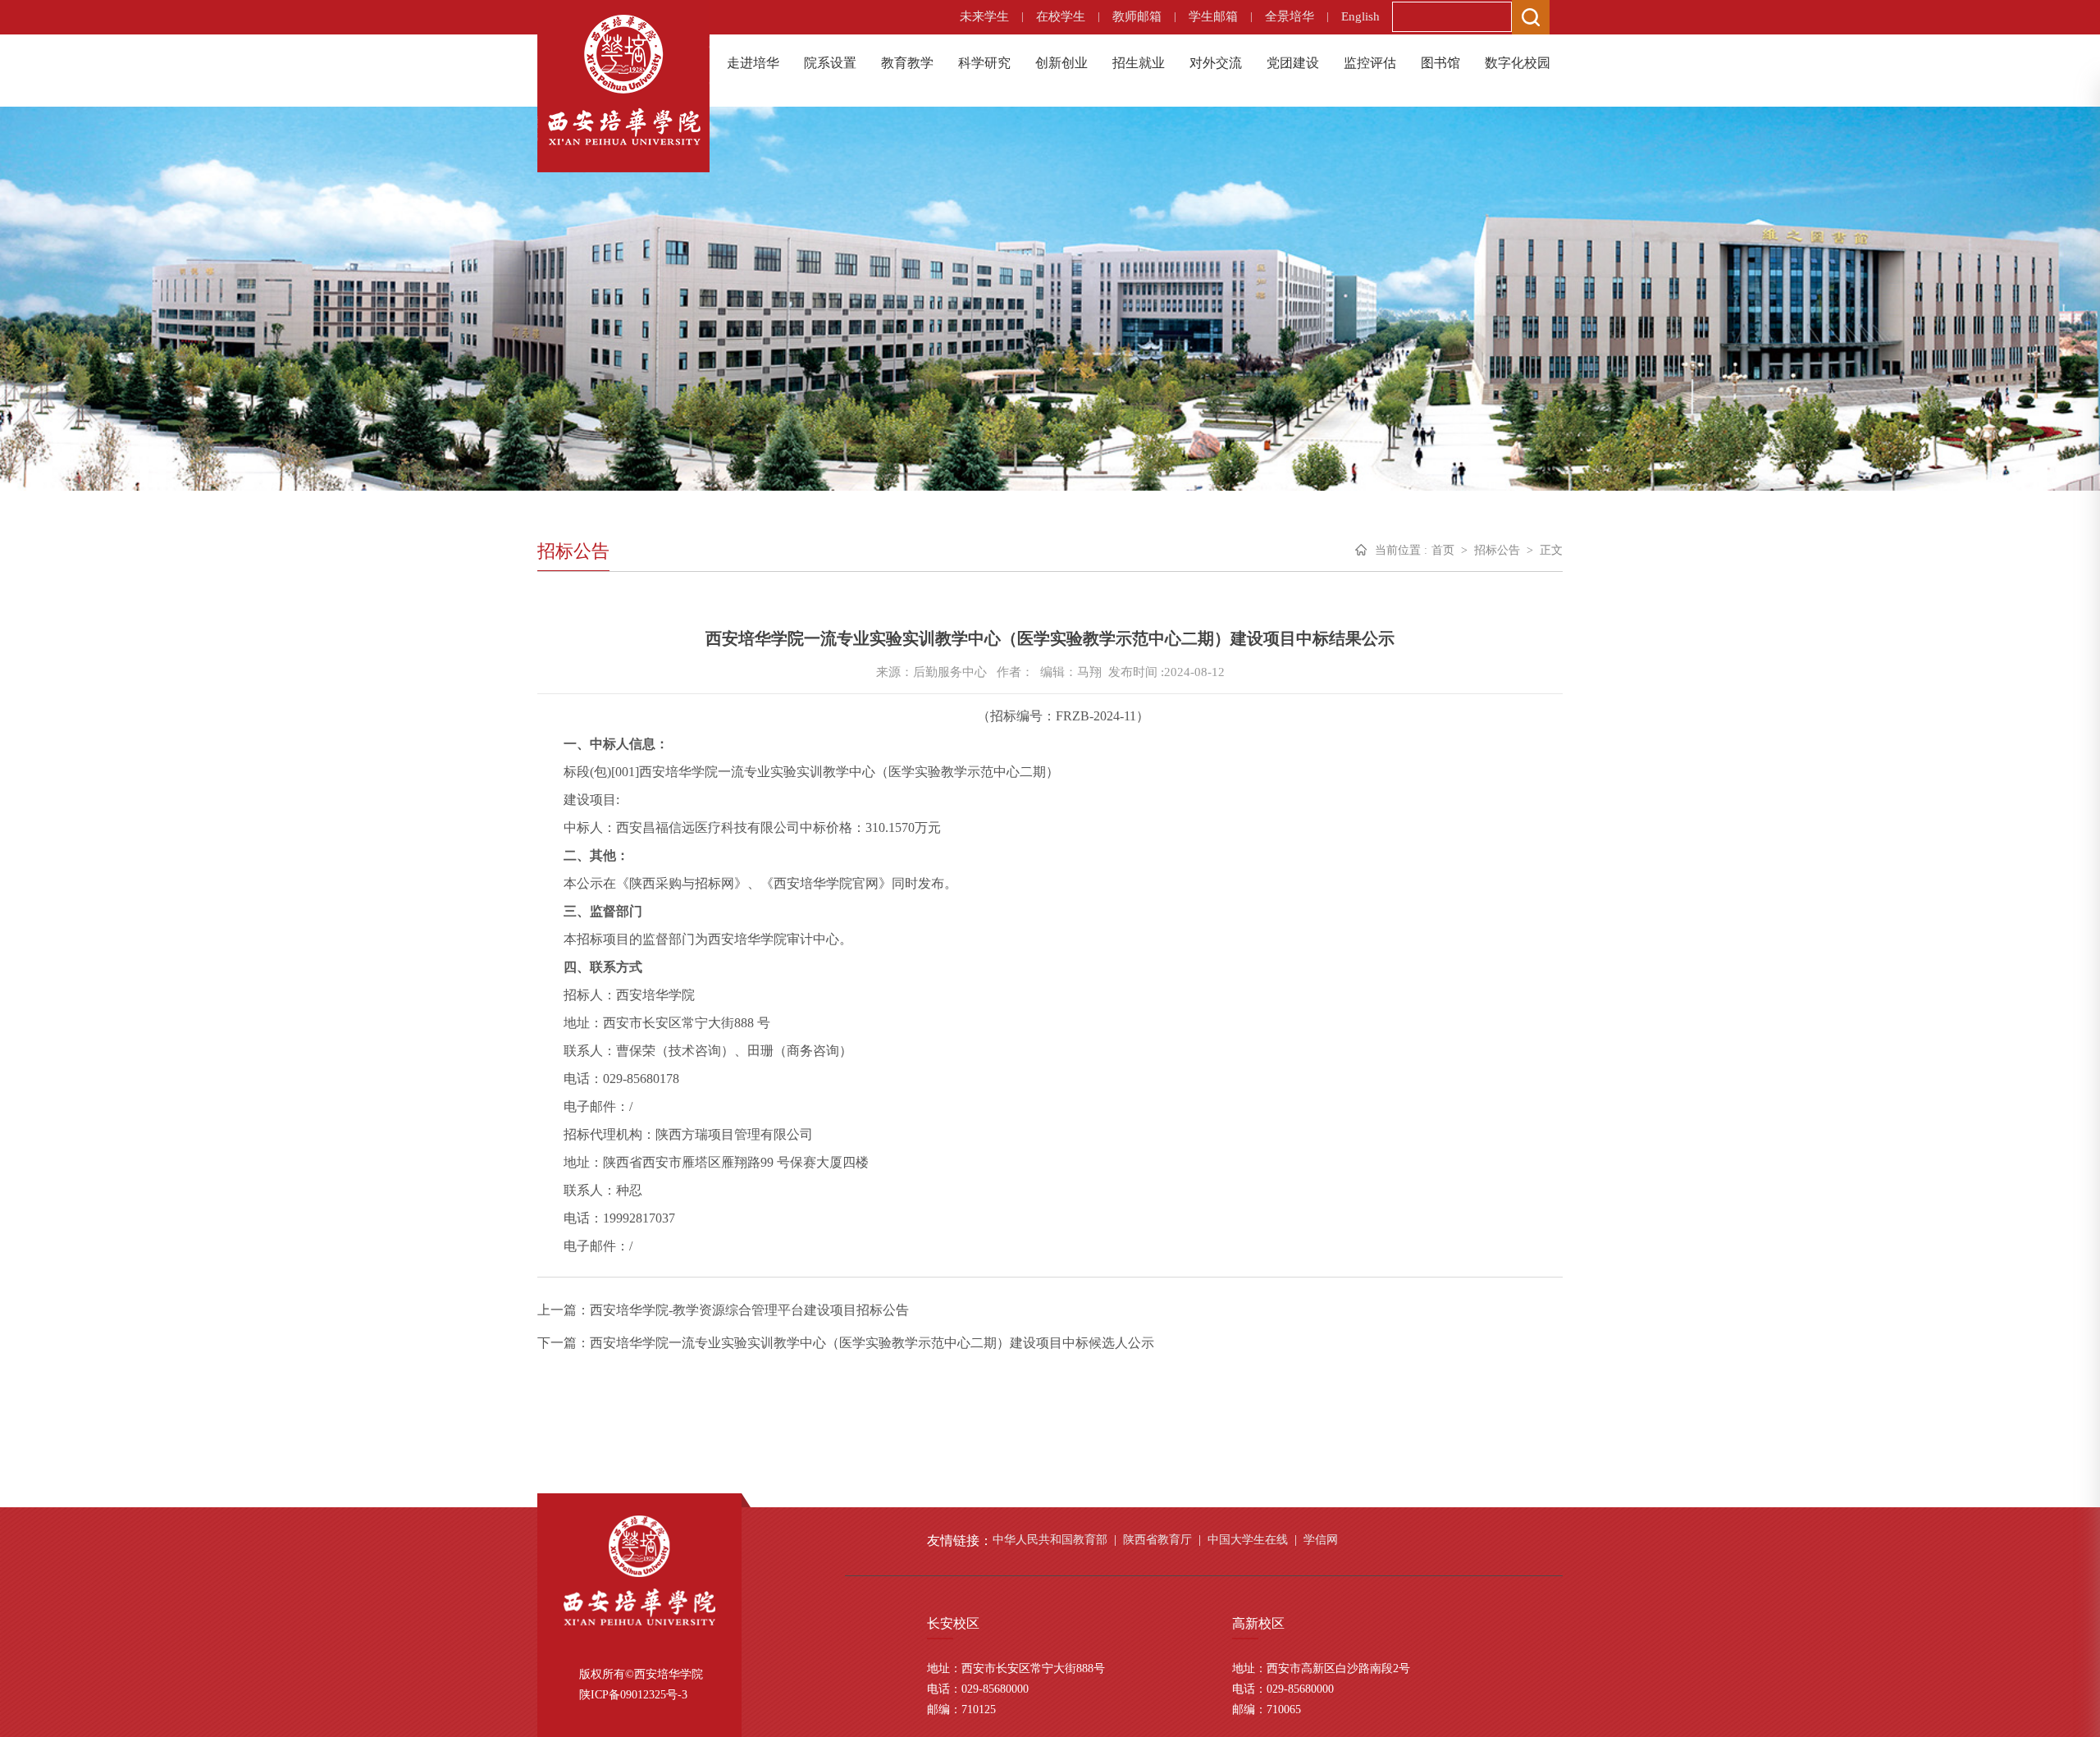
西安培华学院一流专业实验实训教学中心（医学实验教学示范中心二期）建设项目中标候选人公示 (872, 1343)
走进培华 (753, 63)
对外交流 (1216, 63)
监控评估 (1370, 63)
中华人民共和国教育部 (1050, 1540)
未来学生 (984, 16)
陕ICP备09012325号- (630, 1695)
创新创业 (1061, 63)
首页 (1443, 550)
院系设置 (830, 63)
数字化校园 (1518, 63)
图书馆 (1440, 63)
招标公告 (1497, 550)
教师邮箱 (1137, 16)
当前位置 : (1401, 550)
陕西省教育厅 (1157, 1540)
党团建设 (1293, 63)
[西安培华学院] (623, 78)
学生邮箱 (1213, 16)
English (1360, 16)
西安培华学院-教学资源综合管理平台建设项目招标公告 (749, 1310)
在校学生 (1061, 16)
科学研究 (984, 63)
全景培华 (1290, 16)
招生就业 (1139, 63)
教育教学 (907, 63)
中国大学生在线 (1248, 1540)
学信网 (1321, 1540)
